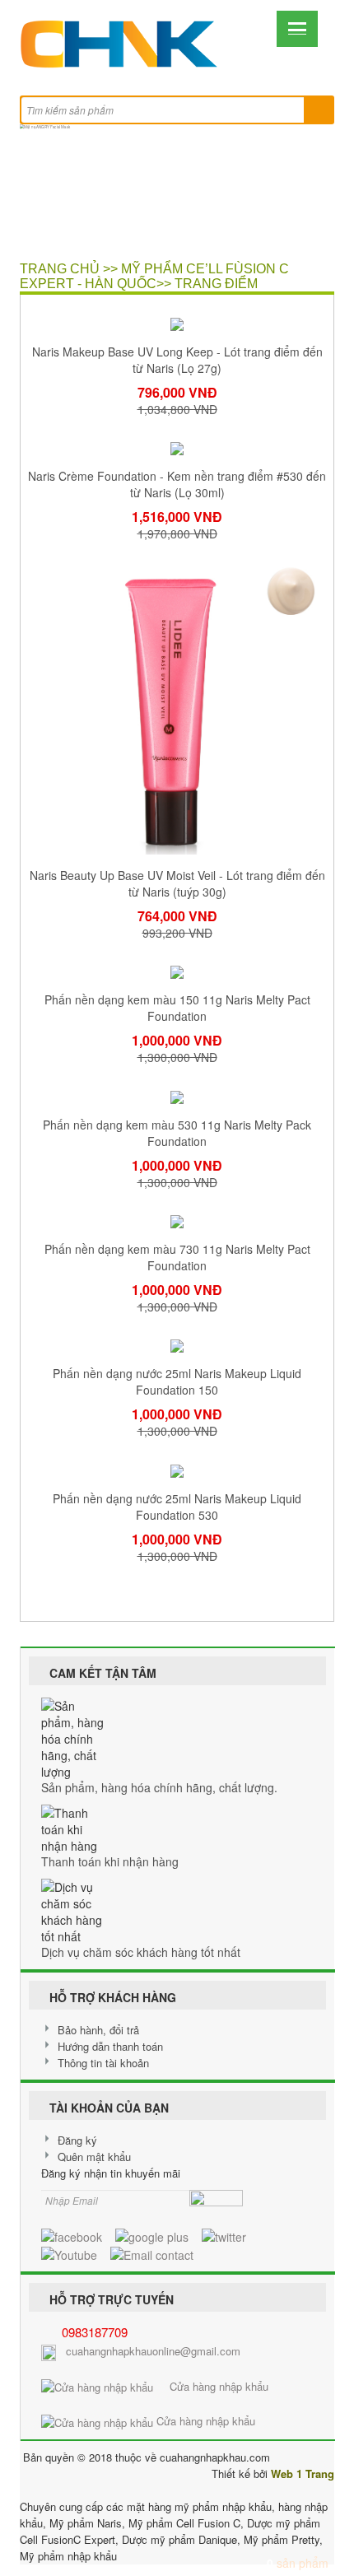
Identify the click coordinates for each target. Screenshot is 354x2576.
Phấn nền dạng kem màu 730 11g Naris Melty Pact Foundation (177, 1257)
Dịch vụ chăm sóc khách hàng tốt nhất (141, 1952)
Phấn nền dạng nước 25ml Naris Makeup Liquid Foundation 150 (177, 1381)
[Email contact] (152, 2253)
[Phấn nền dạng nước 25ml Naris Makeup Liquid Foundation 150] (177, 1344)
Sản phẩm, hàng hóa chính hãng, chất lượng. (159, 1787)
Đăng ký (77, 2140)
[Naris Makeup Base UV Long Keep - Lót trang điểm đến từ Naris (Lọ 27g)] (177, 322)
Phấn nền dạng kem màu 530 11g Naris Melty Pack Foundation (177, 1133)
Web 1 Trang (303, 2474)
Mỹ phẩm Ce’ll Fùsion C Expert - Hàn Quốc (154, 276)
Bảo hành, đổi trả (98, 2030)
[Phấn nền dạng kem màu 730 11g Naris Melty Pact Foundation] (177, 1220)
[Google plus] (152, 2235)
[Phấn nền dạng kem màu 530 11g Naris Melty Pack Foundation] (177, 1095)
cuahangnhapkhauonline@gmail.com (153, 2351)
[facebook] (72, 2235)
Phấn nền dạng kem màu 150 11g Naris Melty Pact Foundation (177, 1008)
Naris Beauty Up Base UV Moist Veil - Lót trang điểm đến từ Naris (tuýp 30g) (177, 883)
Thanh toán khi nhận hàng (110, 1861)
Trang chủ (60, 269)
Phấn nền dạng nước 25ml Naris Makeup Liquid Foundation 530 (177, 1507)
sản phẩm (298, 2563)
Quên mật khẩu (94, 2157)
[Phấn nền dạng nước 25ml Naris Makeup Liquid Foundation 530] (177, 1469)
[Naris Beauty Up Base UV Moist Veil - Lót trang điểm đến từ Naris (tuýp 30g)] (177, 707)
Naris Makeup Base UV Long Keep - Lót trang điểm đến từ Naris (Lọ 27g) (177, 360)
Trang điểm (216, 284)
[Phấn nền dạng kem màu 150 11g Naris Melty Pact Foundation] (177, 971)
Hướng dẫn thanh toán (110, 2046)
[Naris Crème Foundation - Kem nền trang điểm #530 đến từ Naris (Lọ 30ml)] (177, 447)
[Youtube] (69, 2253)
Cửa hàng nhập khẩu (211, 2386)
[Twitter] (224, 2235)
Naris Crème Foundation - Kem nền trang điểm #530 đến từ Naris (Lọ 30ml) (177, 484)
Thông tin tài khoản (103, 2063)
